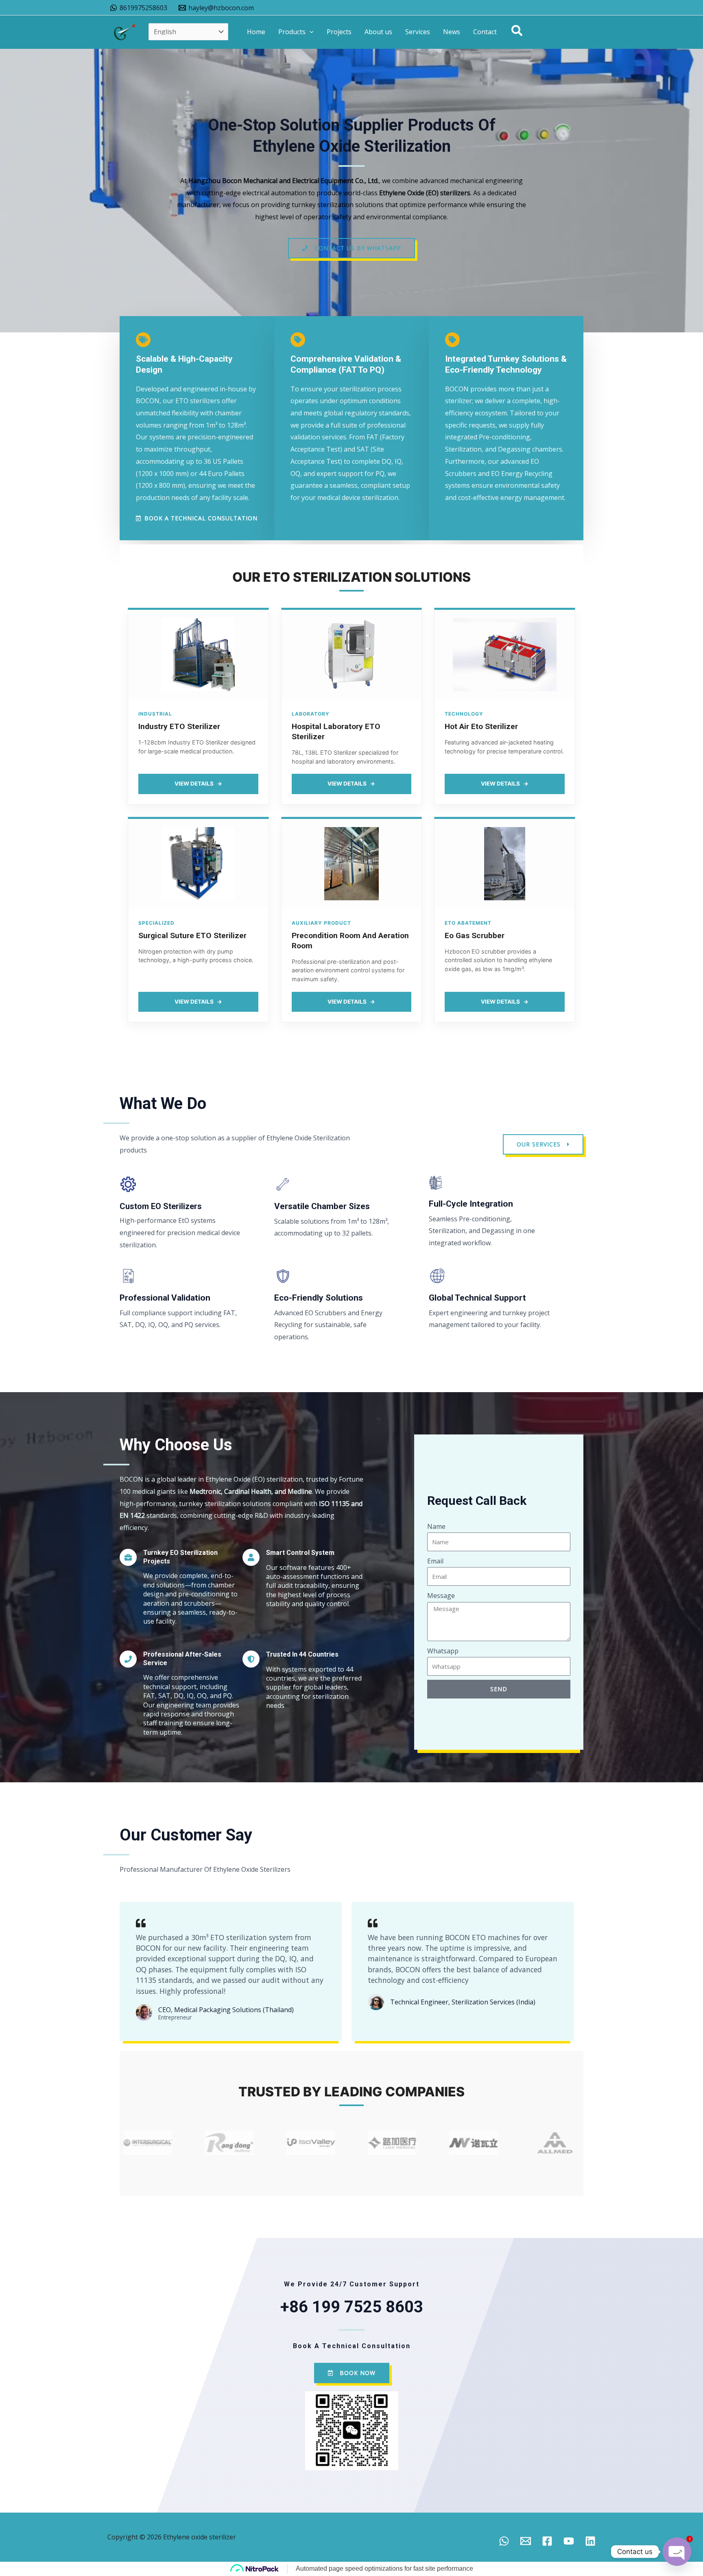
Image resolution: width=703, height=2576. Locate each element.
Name (436, 1526)
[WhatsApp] (504, 2541)
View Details (198, 784)
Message (441, 1596)
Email (435, 1561)
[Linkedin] (590, 2541)
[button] (310, 32)
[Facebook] (547, 2541)
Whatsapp (443, 1651)
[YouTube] (569, 2541)
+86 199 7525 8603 (352, 2307)
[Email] (526, 2541)
